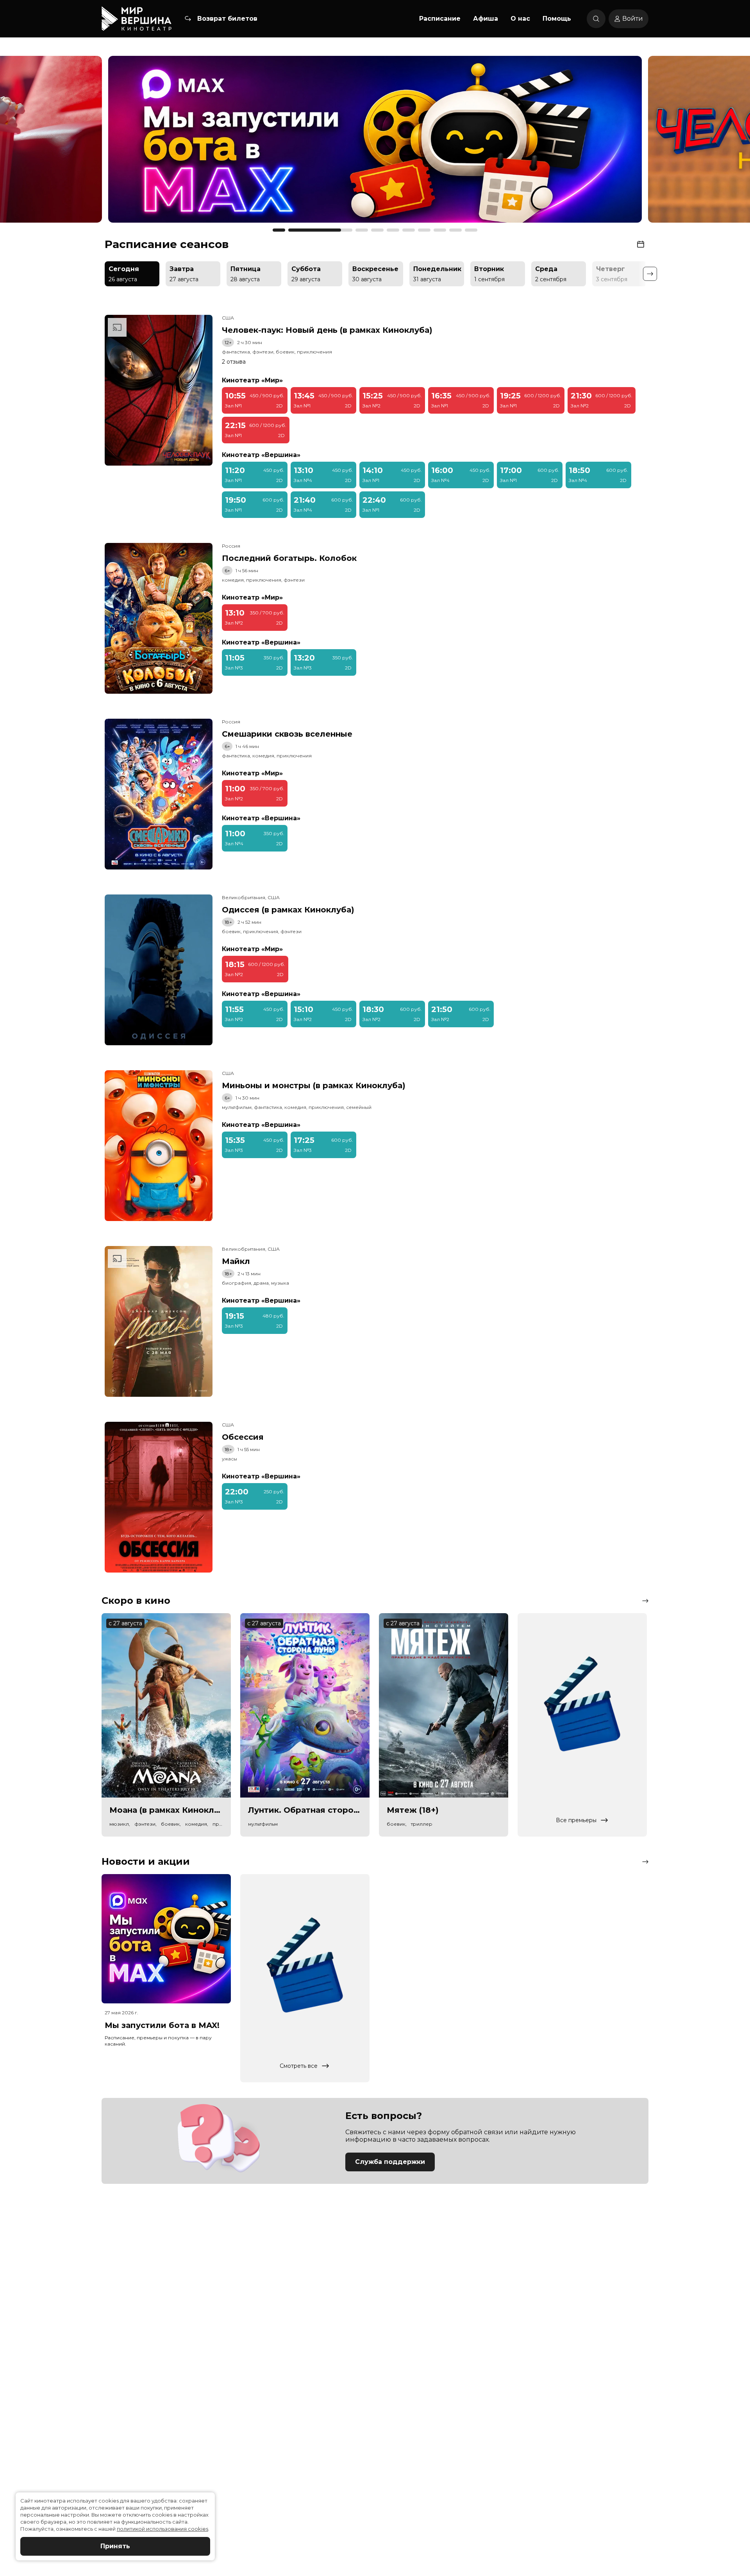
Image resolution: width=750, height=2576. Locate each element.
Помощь (557, 19)
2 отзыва (234, 362)
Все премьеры (576, 1820)
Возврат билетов (227, 19)
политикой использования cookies (162, 2529)
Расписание (440, 19)
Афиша (486, 19)
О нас (520, 19)
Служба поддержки (390, 2162)
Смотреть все (299, 2066)
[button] (103, 143)
